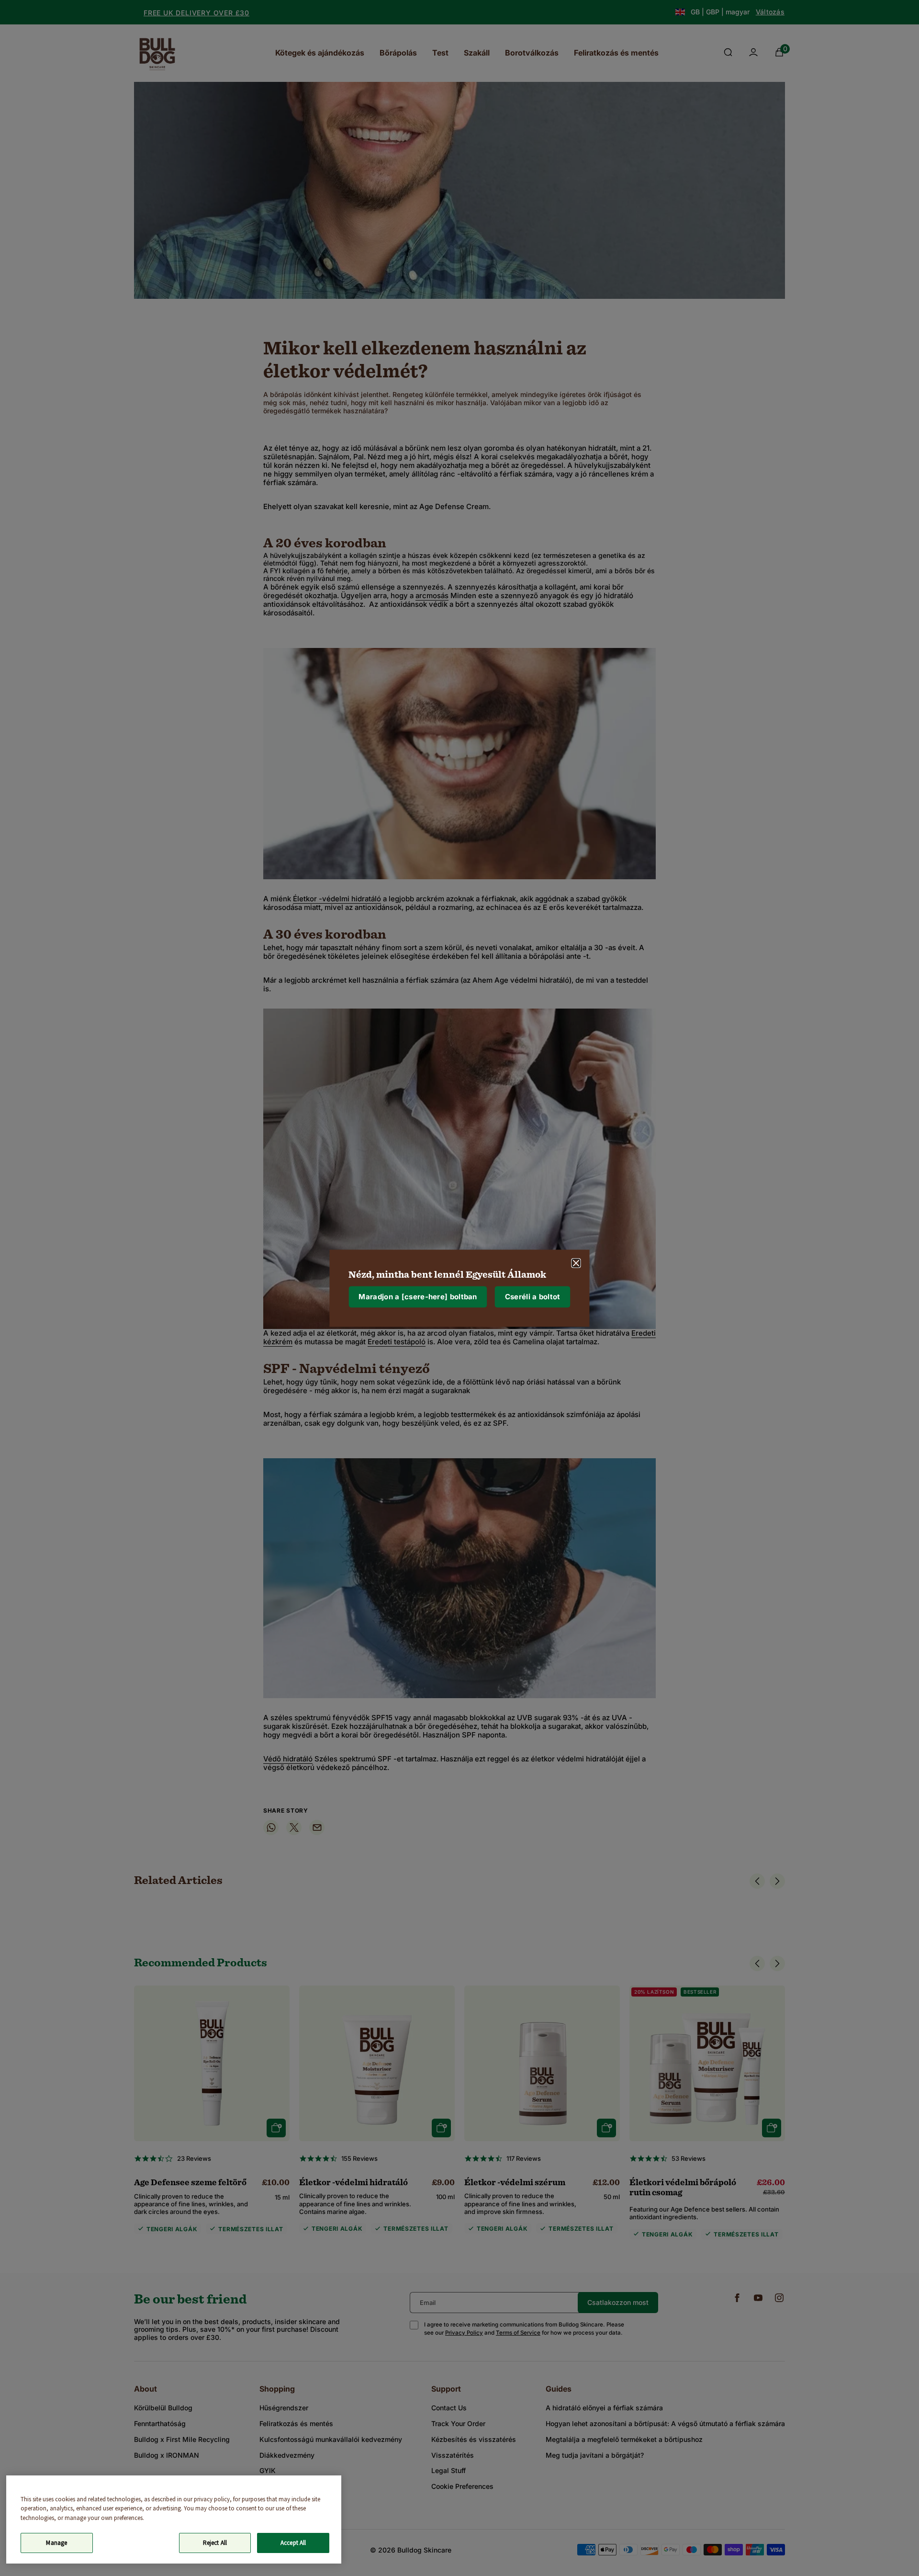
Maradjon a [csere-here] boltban (418, 1297)
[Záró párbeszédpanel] (576, 1263)
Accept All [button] (293, 2543)
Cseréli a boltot (533, 1297)
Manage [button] (56, 2543)
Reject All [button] (215, 2543)
